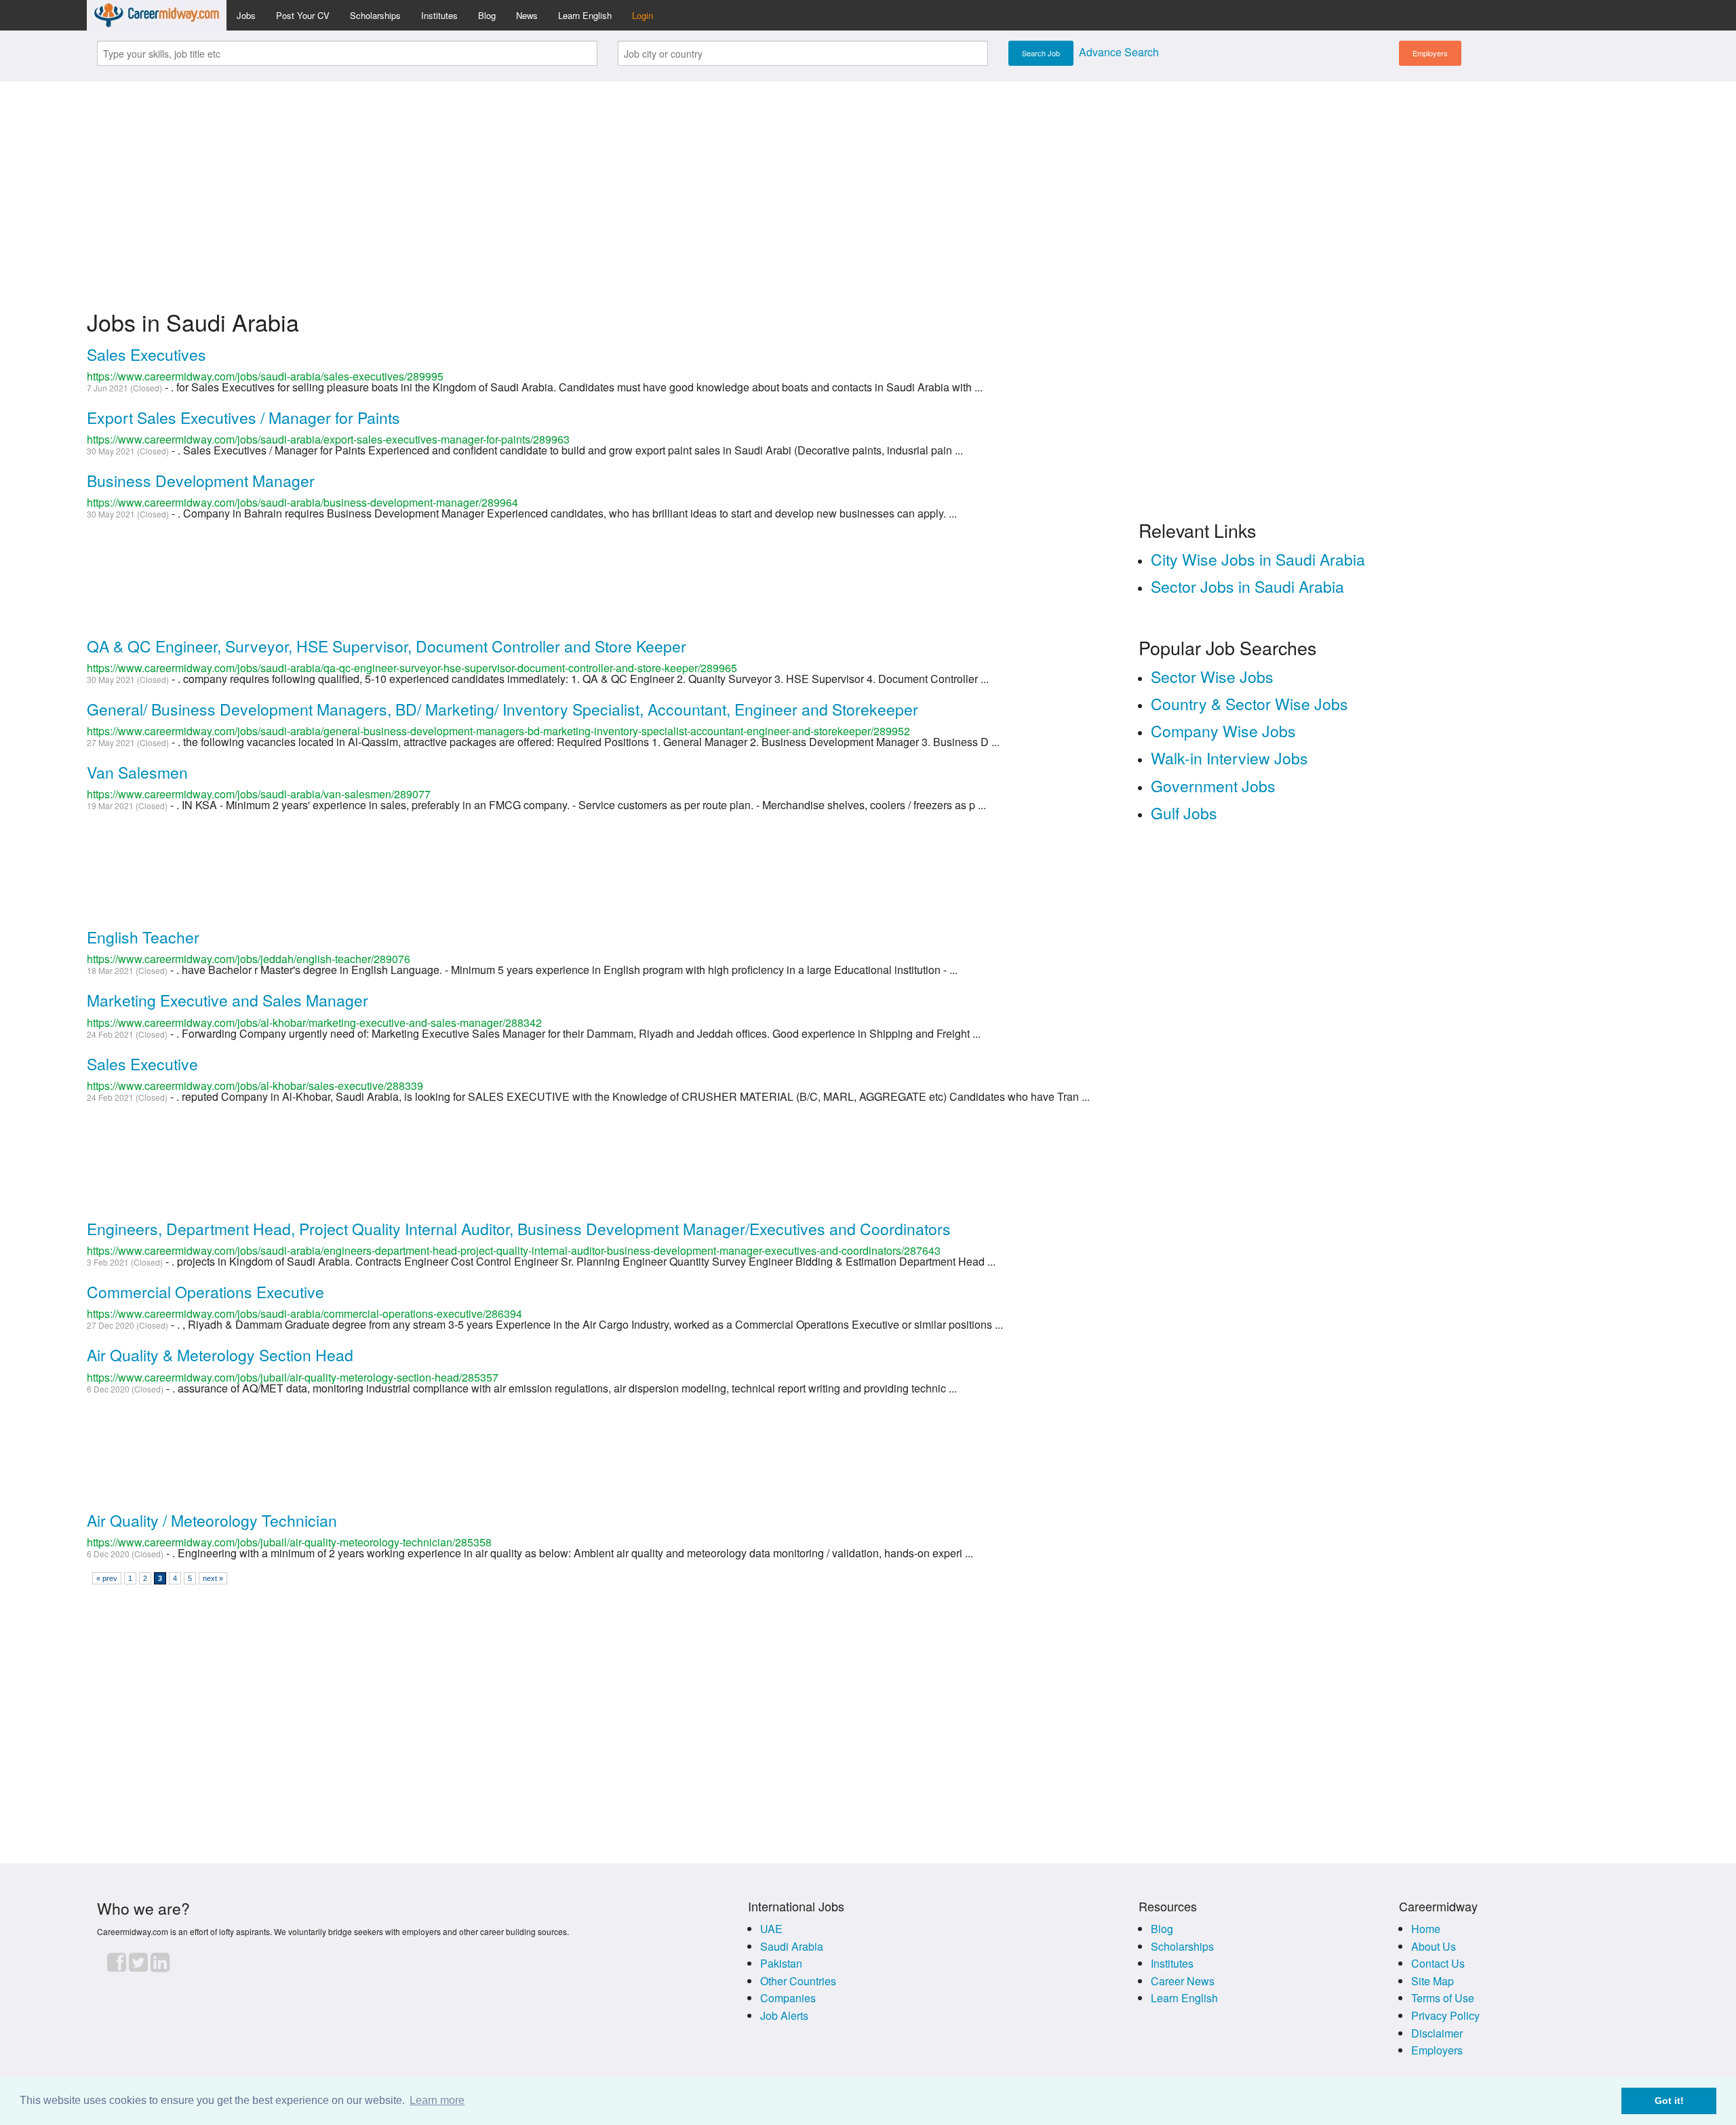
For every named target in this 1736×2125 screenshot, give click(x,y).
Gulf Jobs (1184, 813)
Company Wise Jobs (1223, 731)
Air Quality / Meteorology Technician (212, 1520)
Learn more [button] (437, 2100)
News (527, 15)
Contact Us (1438, 1963)
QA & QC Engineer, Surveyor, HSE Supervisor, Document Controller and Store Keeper (387, 646)
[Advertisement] (868, 187)
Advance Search (1119, 52)
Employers (1430, 53)
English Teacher (143, 937)
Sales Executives (146, 354)
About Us (1434, 1946)
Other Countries (798, 1981)
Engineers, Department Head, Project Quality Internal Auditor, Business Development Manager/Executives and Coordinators (519, 1229)
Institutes (439, 15)
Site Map (1433, 1981)
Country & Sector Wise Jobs (1249, 704)
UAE (771, 1929)
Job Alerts (784, 2015)
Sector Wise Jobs (1212, 677)
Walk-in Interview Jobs (1229, 758)
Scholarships (375, 15)
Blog (487, 15)
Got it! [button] (1669, 2101)
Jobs (246, 15)
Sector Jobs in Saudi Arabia (1247, 586)
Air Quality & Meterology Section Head (220, 1355)
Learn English (585, 15)
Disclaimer (1437, 2033)
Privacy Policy (1445, 2015)
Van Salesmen (137, 772)
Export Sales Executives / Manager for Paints (243, 417)
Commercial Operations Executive (205, 1292)
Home (1426, 1929)
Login (643, 15)
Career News (1183, 1981)
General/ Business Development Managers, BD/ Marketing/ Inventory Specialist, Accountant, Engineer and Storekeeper (502, 709)
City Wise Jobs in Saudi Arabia (1258, 559)
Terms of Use (1443, 1998)
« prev (107, 1578)
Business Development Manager (201, 481)
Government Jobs (1213, 786)
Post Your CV (303, 15)
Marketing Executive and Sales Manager (228, 1000)
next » (213, 1578)
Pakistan (781, 1963)
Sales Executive (142, 1064)
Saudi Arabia (792, 1946)
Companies (788, 1998)
